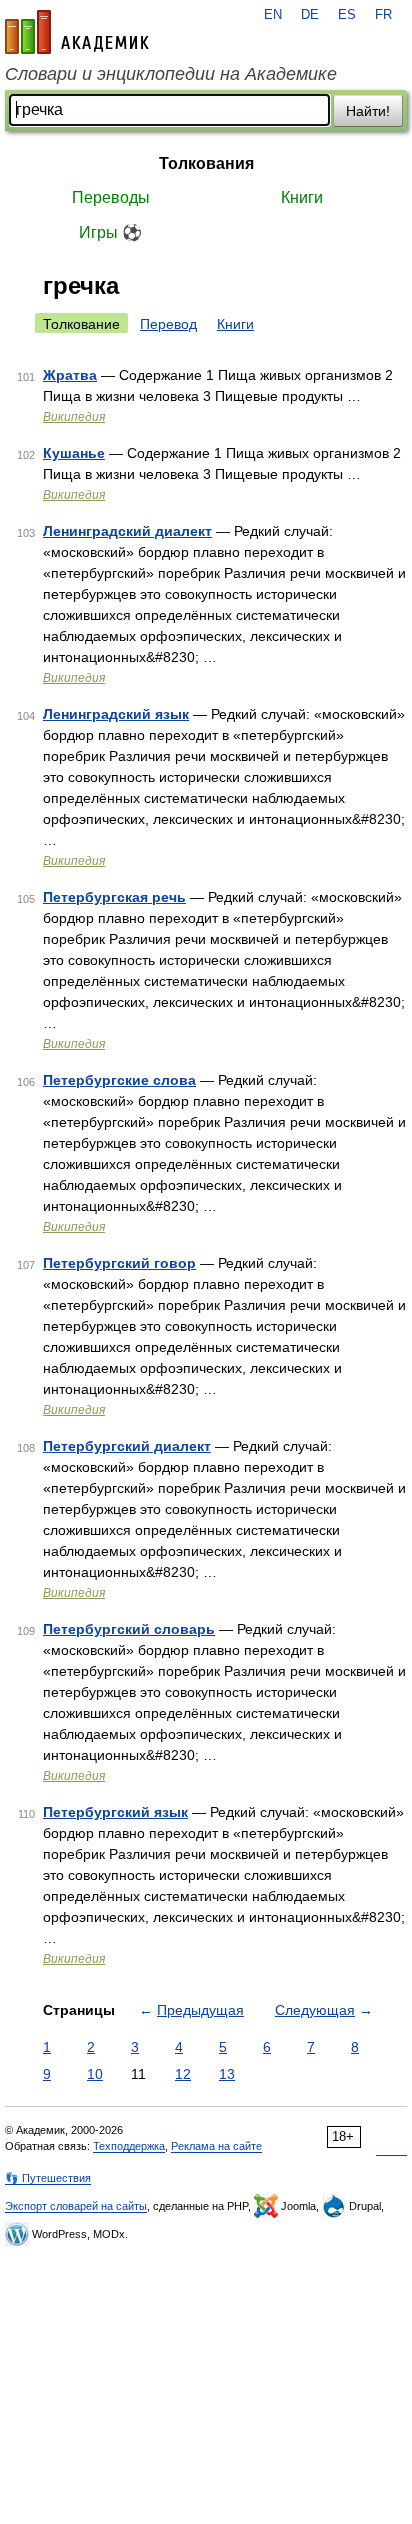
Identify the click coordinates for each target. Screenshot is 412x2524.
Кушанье (74, 453)
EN (273, 15)
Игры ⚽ (110, 232)
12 (183, 2074)
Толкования (206, 163)
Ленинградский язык (116, 714)
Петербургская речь (114, 897)
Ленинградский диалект (127, 531)
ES (347, 15)
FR (383, 15)
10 (95, 2074)
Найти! (368, 111)
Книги (302, 197)
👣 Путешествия (48, 2178)
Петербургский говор (119, 1263)
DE (310, 15)
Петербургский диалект (127, 1446)
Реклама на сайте (216, 2146)
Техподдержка (129, 2146)
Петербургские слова (119, 1080)
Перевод (168, 324)
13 (227, 2074)
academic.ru (77, 32)
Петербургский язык (115, 1812)
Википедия (74, 417)
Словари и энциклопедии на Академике (171, 74)
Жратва (70, 375)
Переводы (111, 197)
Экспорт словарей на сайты (76, 2206)
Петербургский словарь (129, 1629)
